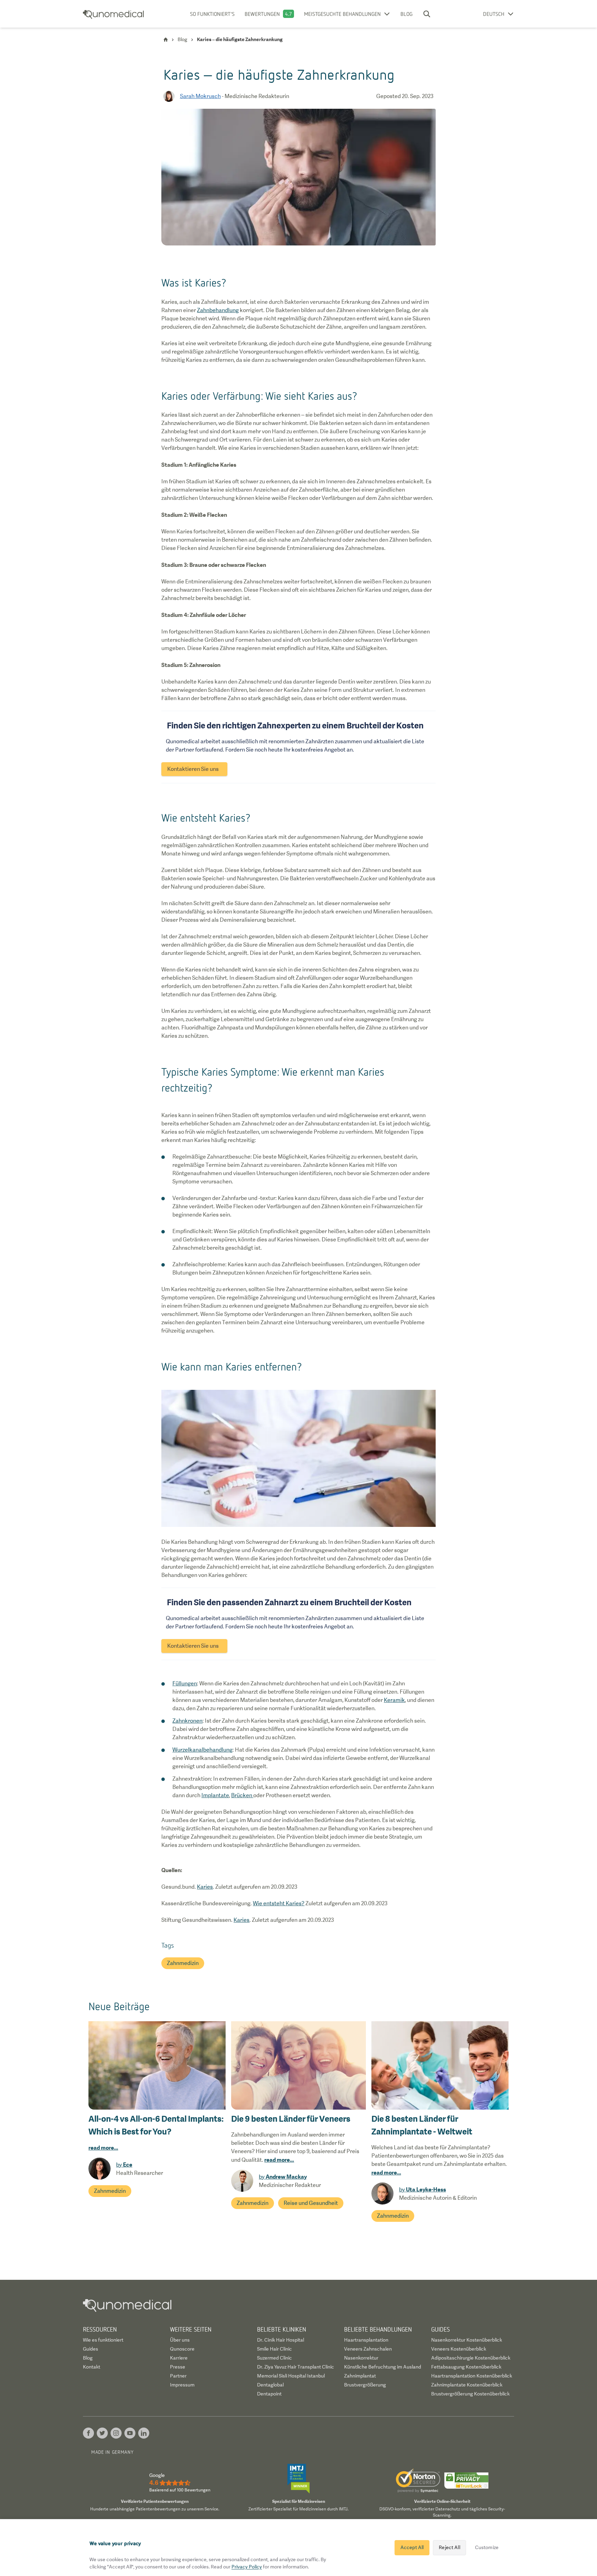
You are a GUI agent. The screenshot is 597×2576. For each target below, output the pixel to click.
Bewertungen (262, 14)
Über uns (180, 2340)
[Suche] (427, 14)
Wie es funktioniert (103, 2340)
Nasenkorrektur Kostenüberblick (467, 2340)
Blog (406, 14)
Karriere (179, 2358)
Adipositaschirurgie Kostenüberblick (471, 2358)
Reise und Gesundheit (311, 2203)
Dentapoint (269, 2394)
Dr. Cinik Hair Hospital (281, 2340)
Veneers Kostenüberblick (459, 2349)
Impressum (182, 2385)
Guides (91, 2349)
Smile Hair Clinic (274, 2349)
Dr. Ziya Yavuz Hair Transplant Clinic (296, 2367)
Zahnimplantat (360, 2376)
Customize (487, 2547)
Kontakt (92, 2367)
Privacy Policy (247, 2567)
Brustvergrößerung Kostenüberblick (470, 2394)
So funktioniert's (212, 14)
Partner (178, 2376)
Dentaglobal (270, 2385)
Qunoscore (182, 2349)
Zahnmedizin (183, 1963)
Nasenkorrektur (361, 2358)
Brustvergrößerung (365, 2385)
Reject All (449, 2547)
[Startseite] (166, 40)
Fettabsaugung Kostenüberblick (466, 2367)
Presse (178, 2367)
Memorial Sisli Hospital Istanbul (291, 2376)
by (124, 2165)
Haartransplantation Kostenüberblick (472, 2376)
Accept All (412, 2547)
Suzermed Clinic (274, 2358)
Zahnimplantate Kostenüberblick (467, 2385)
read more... (103, 2148)
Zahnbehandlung (218, 310)
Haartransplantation (366, 2340)
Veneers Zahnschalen (368, 2349)
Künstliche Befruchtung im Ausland (383, 2367)
